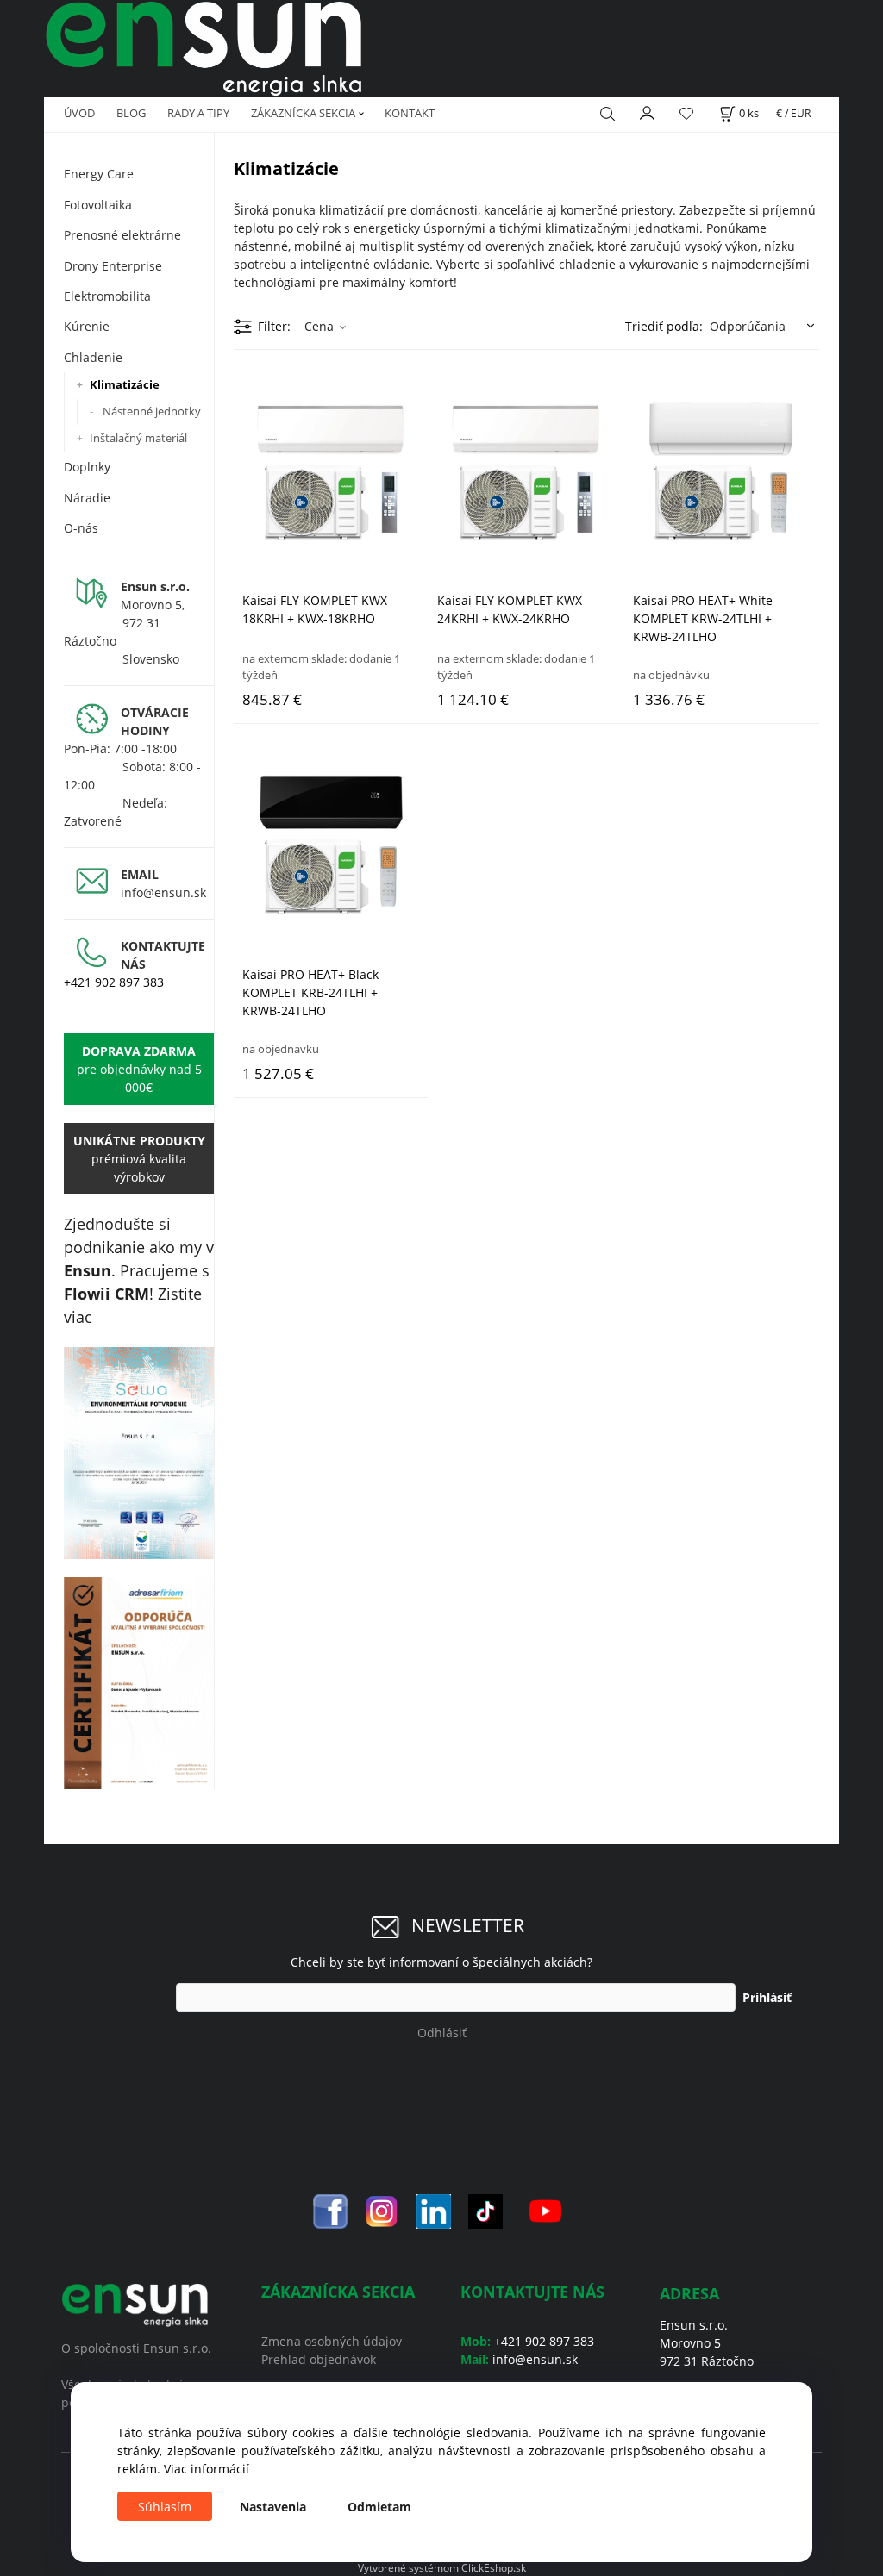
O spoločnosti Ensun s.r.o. (136, 2348)
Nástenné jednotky (152, 411)
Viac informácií (207, 2469)
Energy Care (99, 174)
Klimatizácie (125, 384)
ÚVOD (79, 113)
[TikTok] (485, 2209)
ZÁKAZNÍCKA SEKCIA (303, 113)
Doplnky (87, 467)
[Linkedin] (434, 2209)
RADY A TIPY (198, 113)
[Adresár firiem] (139, 1683)
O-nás (81, 528)
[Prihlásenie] (648, 112)
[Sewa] (139, 1453)
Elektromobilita (107, 296)
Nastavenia (273, 2507)
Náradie (87, 498)
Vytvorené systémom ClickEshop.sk (442, 2567)
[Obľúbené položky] (686, 114)
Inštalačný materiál (138, 438)
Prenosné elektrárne (122, 235)
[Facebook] (330, 2209)
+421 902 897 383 (114, 982)
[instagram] (382, 2209)
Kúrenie (87, 326)
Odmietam (379, 2507)
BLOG (131, 113)
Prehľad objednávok (319, 2359)
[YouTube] (545, 2209)
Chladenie (93, 357)
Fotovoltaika (98, 205)
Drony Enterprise (113, 266)
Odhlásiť (442, 2033)
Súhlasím (165, 2507)
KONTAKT (410, 113)
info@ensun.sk (163, 892)
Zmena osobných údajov (332, 2341)
